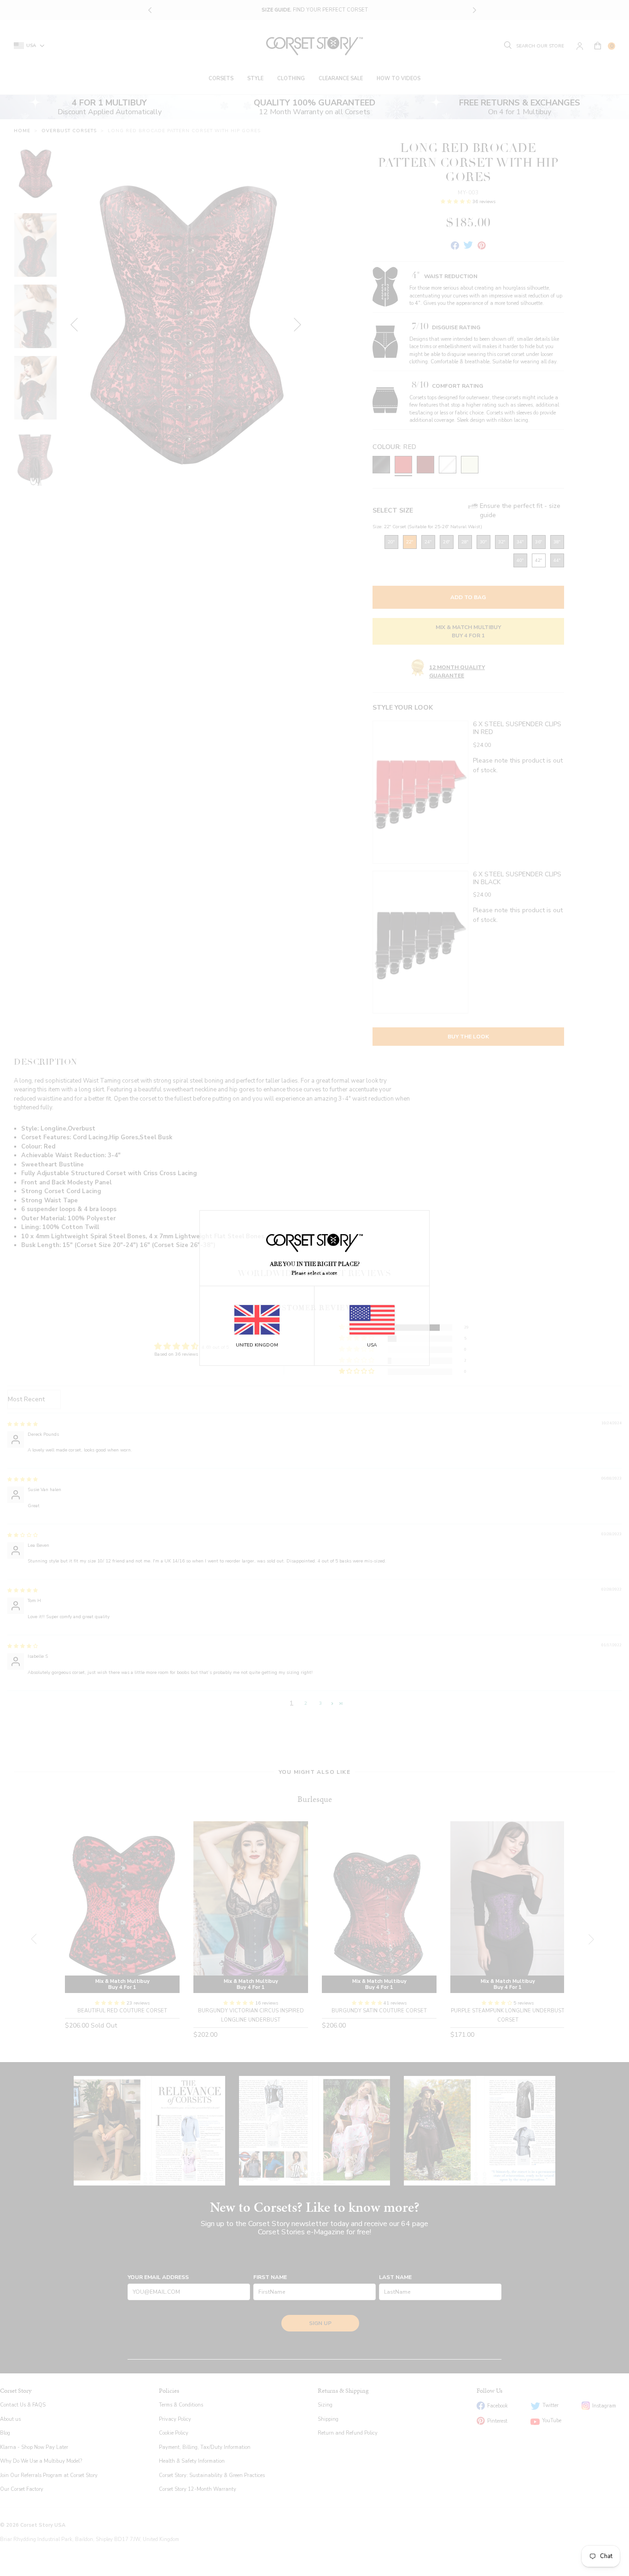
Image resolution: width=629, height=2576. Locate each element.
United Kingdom (257, 1345)
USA (372, 1345)
